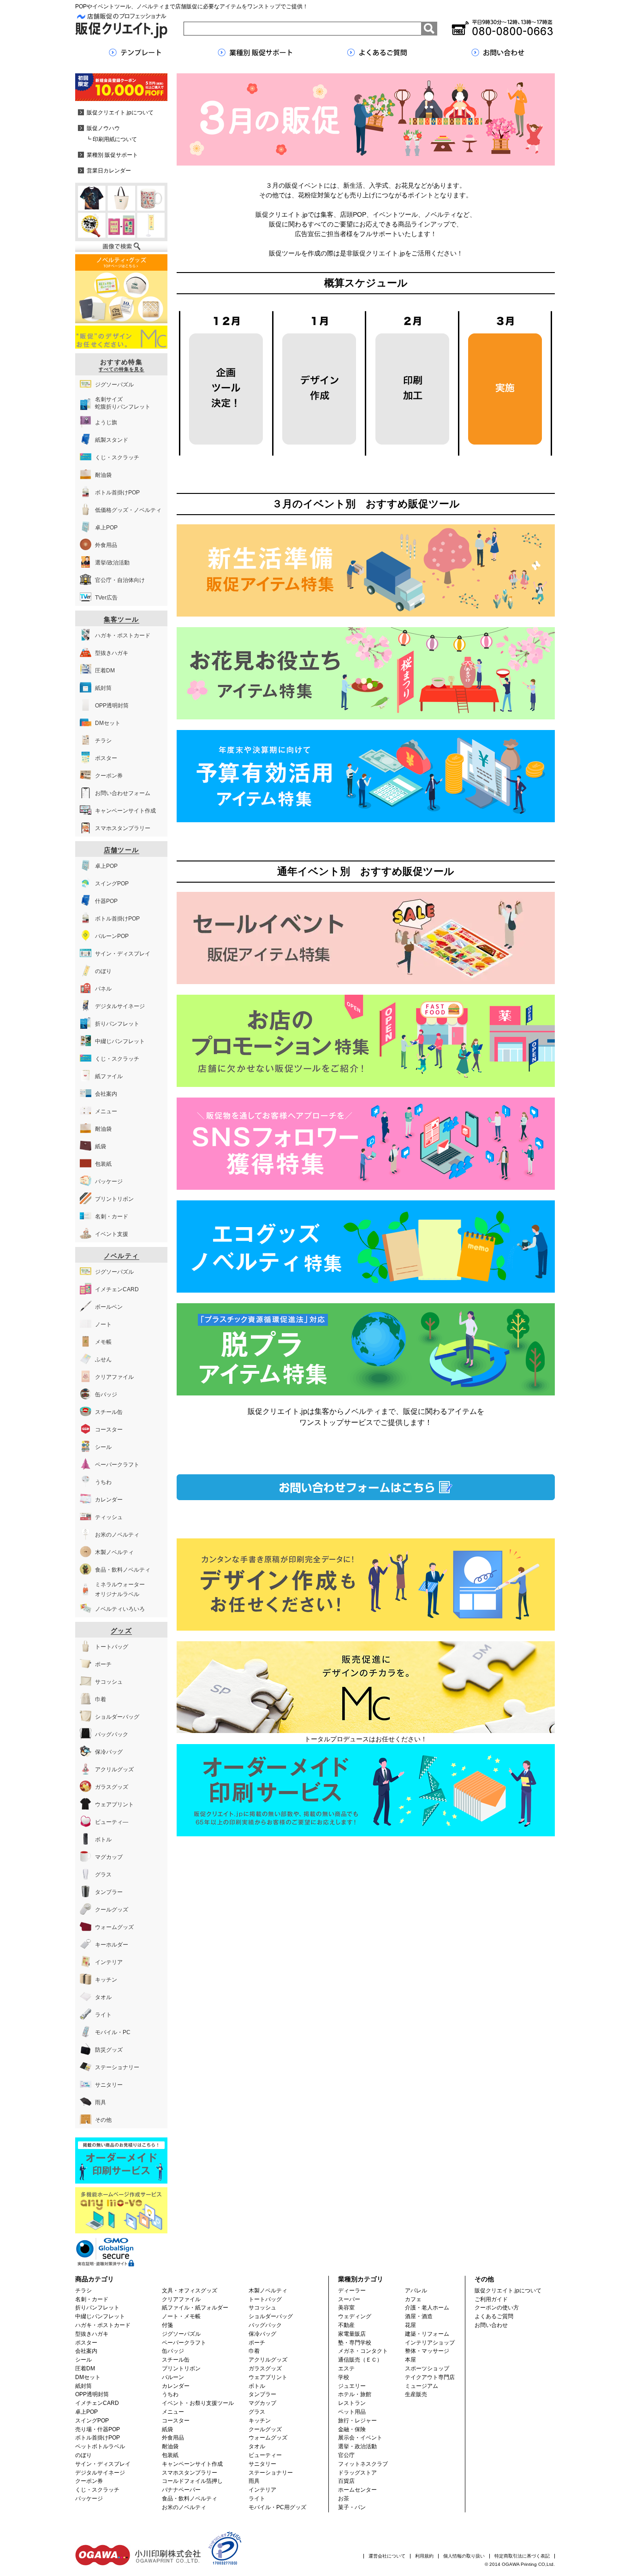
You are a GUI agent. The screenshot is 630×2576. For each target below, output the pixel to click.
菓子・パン (352, 2507)
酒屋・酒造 (419, 2316)
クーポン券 (89, 2481)
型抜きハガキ (92, 2334)
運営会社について (387, 2556)
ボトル (257, 2386)
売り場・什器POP (98, 2429)
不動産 (346, 2325)
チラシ (83, 2291)
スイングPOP (92, 2421)
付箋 (167, 2325)
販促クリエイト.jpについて (508, 2291)
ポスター (86, 2343)
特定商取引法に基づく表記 (522, 2556)
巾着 (254, 2351)
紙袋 (167, 2429)
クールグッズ (265, 2429)
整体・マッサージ (427, 2351)
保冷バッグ (262, 2334)
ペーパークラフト (184, 2343)
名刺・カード (92, 2299)
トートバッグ (265, 2299)
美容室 (346, 2308)
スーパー (349, 2299)
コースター (176, 2421)
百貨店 (346, 2481)
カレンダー (176, 2386)
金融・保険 (352, 2429)
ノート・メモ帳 (181, 2316)
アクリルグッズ (268, 2360)
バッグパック (265, 2325)
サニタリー (262, 2464)
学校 (344, 2377)
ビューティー (265, 2455)
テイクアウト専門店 (430, 2377)
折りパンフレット (97, 2308)
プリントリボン (181, 2368)
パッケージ (89, 2499)
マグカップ (262, 2403)
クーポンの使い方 (497, 2308)
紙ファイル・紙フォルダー (195, 2308)
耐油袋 (170, 2446)
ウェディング (355, 2316)
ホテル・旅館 (355, 2394)
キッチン (260, 2421)
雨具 (254, 2481)
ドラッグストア (357, 2473)
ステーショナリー (271, 2473)
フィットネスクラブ (363, 2464)
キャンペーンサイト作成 (192, 2464)
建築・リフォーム (427, 2334)
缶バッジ (173, 2351)
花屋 (410, 2325)
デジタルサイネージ (100, 2473)
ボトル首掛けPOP (98, 2438)
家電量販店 (352, 2334)
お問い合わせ (491, 2325)
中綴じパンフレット (100, 2316)
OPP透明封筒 (92, 2394)
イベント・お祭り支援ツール (198, 2403)
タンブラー (262, 2394)
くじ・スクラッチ (97, 2490)
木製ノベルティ (268, 2291)
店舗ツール (122, 850)
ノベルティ (122, 1256)
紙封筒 (83, 2386)
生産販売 (416, 2394)
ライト (257, 2499)
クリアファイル (181, 2299)
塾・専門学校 (355, 2343)
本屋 (410, 2360)
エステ (346, 2368)
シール (83, 2360)
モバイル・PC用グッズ (277, 2507)
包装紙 (170, 2455)
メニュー (173, 2412)
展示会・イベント (360, 2438)
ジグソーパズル (181, 2334)
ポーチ (257, 2343)
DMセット (88, 2377)
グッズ (121, 1631)
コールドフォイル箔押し (192, 2481)
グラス (257, 2412)
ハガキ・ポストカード (103, 2325)
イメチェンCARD (97, 2403)
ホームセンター (357, 2490)
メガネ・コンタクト (363, 2351)
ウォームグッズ (268, 2438)
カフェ (413, 2299)
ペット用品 (352, 2412)
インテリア (262, 2490)
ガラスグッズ (265, 2368)
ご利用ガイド (491, 2299)
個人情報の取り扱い (464, 2556)
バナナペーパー (181, 2490)
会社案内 (86, 2351)
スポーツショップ (427, 2368)
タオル (257, 2446)
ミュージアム (422, 2386)
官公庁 (346, 2455)
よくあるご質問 (494, 2316)
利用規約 (424, 2556)
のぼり (83, 2455)
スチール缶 (176, 2360)
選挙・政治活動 (357, 2446)
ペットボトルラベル (100, 2446)
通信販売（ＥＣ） (360, 2360)
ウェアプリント (268, 2377)
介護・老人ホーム (427, 2308)
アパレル (416, 2291)
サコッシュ (262, 2308)
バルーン (173, 2377)
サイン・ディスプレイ (103, 2464)
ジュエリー (352, 2386)
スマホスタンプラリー (190, 2473)
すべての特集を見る (122, 369)
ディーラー (352, 2291)
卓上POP (86, 2412)
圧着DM (85, 2368)
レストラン (352, 2403)
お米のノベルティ (184, 2507)
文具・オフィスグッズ (190, 2291)
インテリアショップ (430, 2343)
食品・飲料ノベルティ (190, 2499)
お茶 (344, 2499)
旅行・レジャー (357, 2421)
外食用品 (173, 2438)
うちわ (170, 2394)
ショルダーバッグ (271, 2316)
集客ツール (122, 619)
